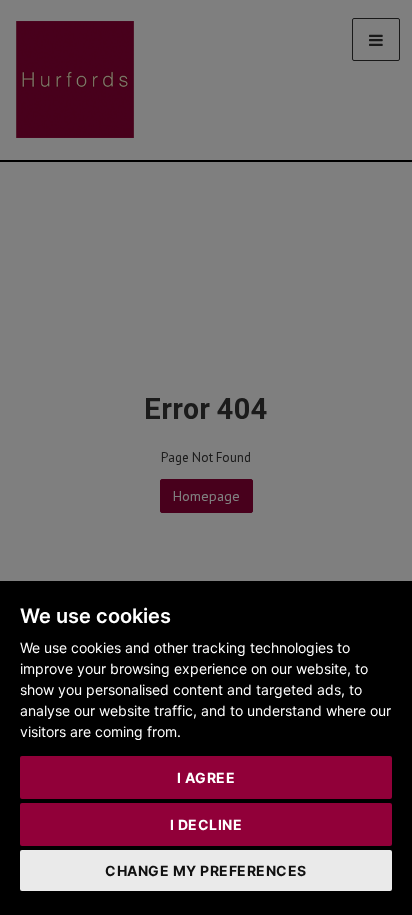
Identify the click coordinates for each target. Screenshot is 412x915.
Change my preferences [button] (206, 870)
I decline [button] (206, 824)
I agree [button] (206, 777)
